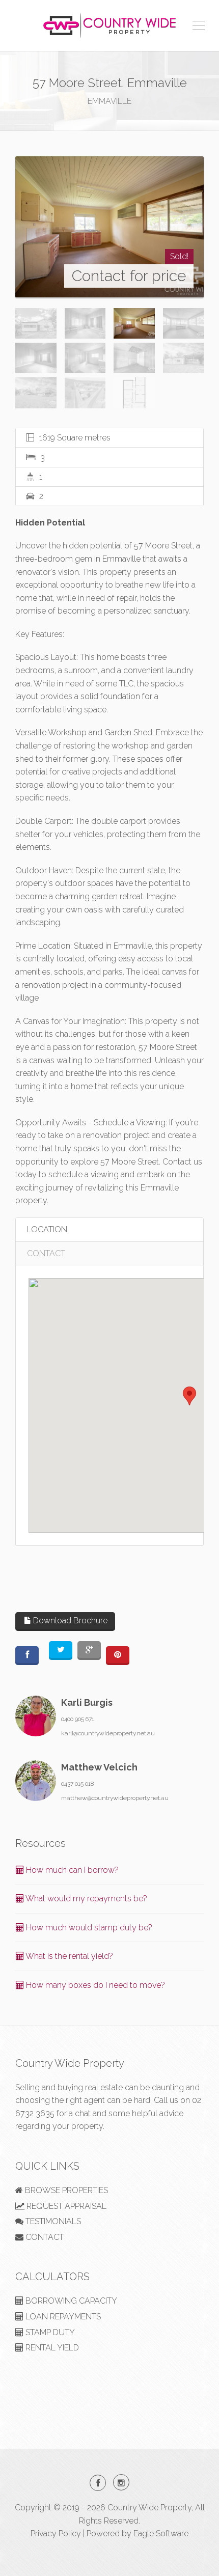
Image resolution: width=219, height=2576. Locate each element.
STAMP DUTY (49, 2332)
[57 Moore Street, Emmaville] (109, 227)
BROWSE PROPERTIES (65, 2190)
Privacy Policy (56, 2533)
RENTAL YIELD (51, 2348)
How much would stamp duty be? (88, 1928)
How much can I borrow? (71, 1870)
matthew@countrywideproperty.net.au (115, 1798)
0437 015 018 (77, 1784)
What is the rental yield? (69, 1956)
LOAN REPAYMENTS (62, 2317)
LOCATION (47, 1229)
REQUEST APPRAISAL (65, 2206)
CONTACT (46, 1253)
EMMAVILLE (109, 101)
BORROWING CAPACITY (70, 2301)
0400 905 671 (78, 1719)
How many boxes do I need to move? (94, 1985)
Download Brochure (69, 1621)
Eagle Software (161, 2533)
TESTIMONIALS (52, 2221)
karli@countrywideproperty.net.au (108, 1733)
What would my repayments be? (86, 1899)
